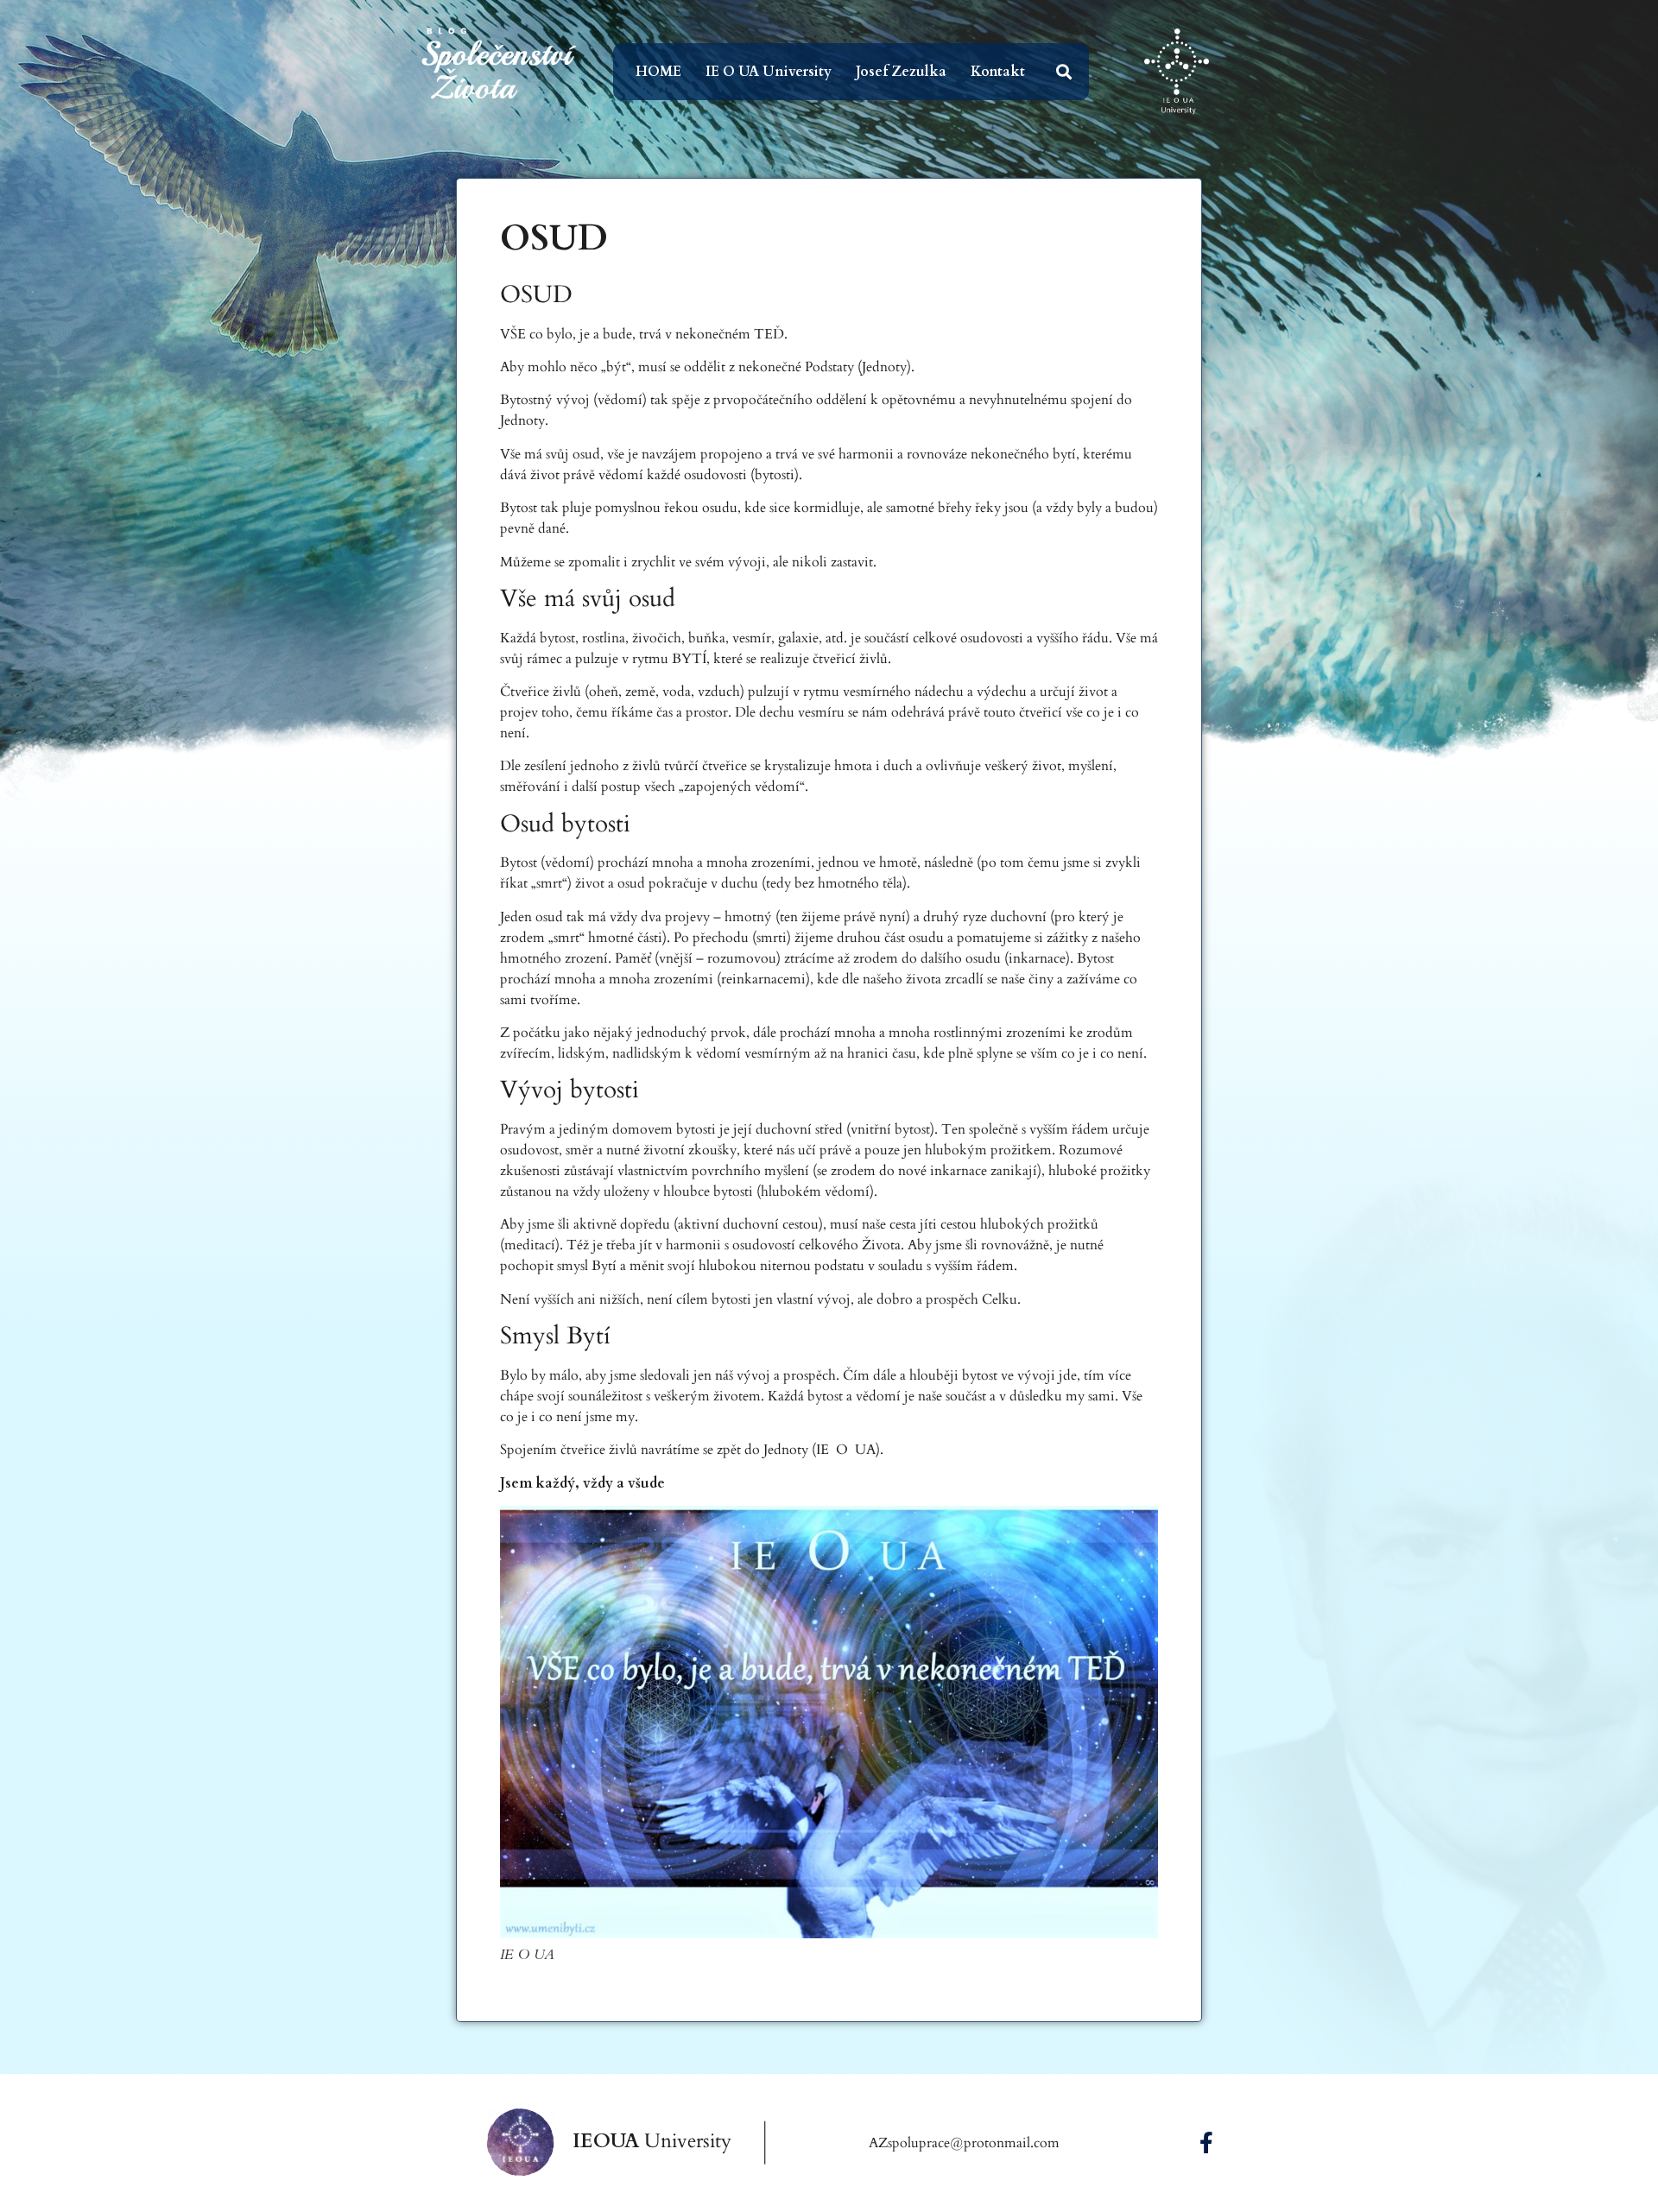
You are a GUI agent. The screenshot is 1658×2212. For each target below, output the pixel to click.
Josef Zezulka (901, 72)
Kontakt (998, 72)
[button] (1064, 72)
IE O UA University (769, 72)
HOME (658, 72)
